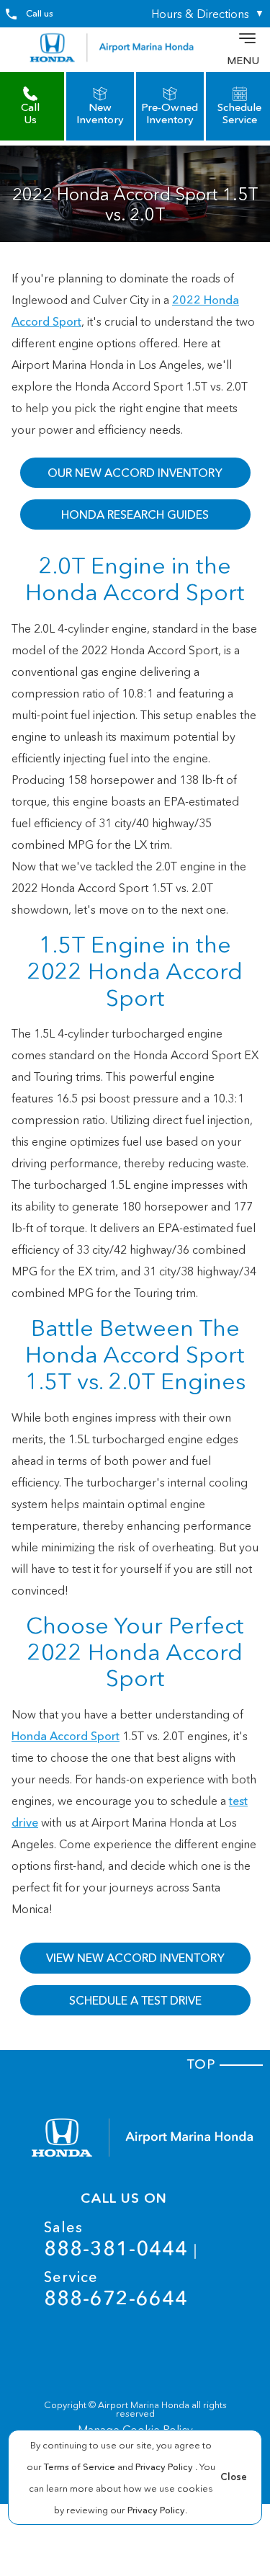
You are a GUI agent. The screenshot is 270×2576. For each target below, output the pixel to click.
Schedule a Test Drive (135, 2000)
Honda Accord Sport (66, 1736)
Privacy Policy (165, 2466)
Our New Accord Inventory (135, 473)
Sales (116, 2239)
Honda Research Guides (135, 514)
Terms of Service (81, 2466)
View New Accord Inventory (135, 1958)
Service (116, 2289)
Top (203, 2064)
